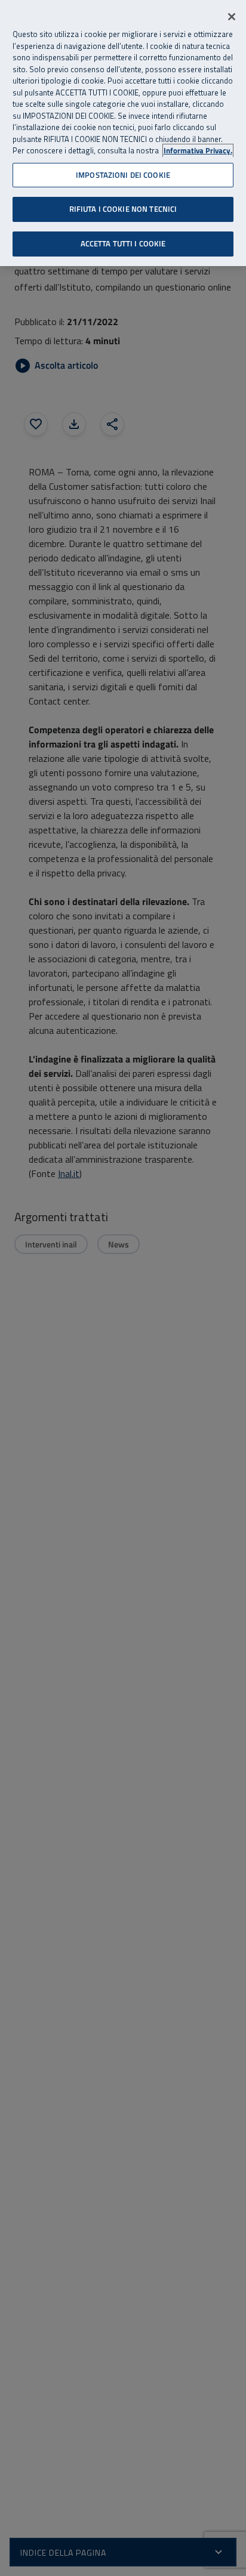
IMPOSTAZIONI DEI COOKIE (123, 175)
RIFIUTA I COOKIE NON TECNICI (123, 209)
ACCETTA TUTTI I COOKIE (123, 243)
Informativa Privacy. (198, 151)
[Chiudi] (232, 17)
